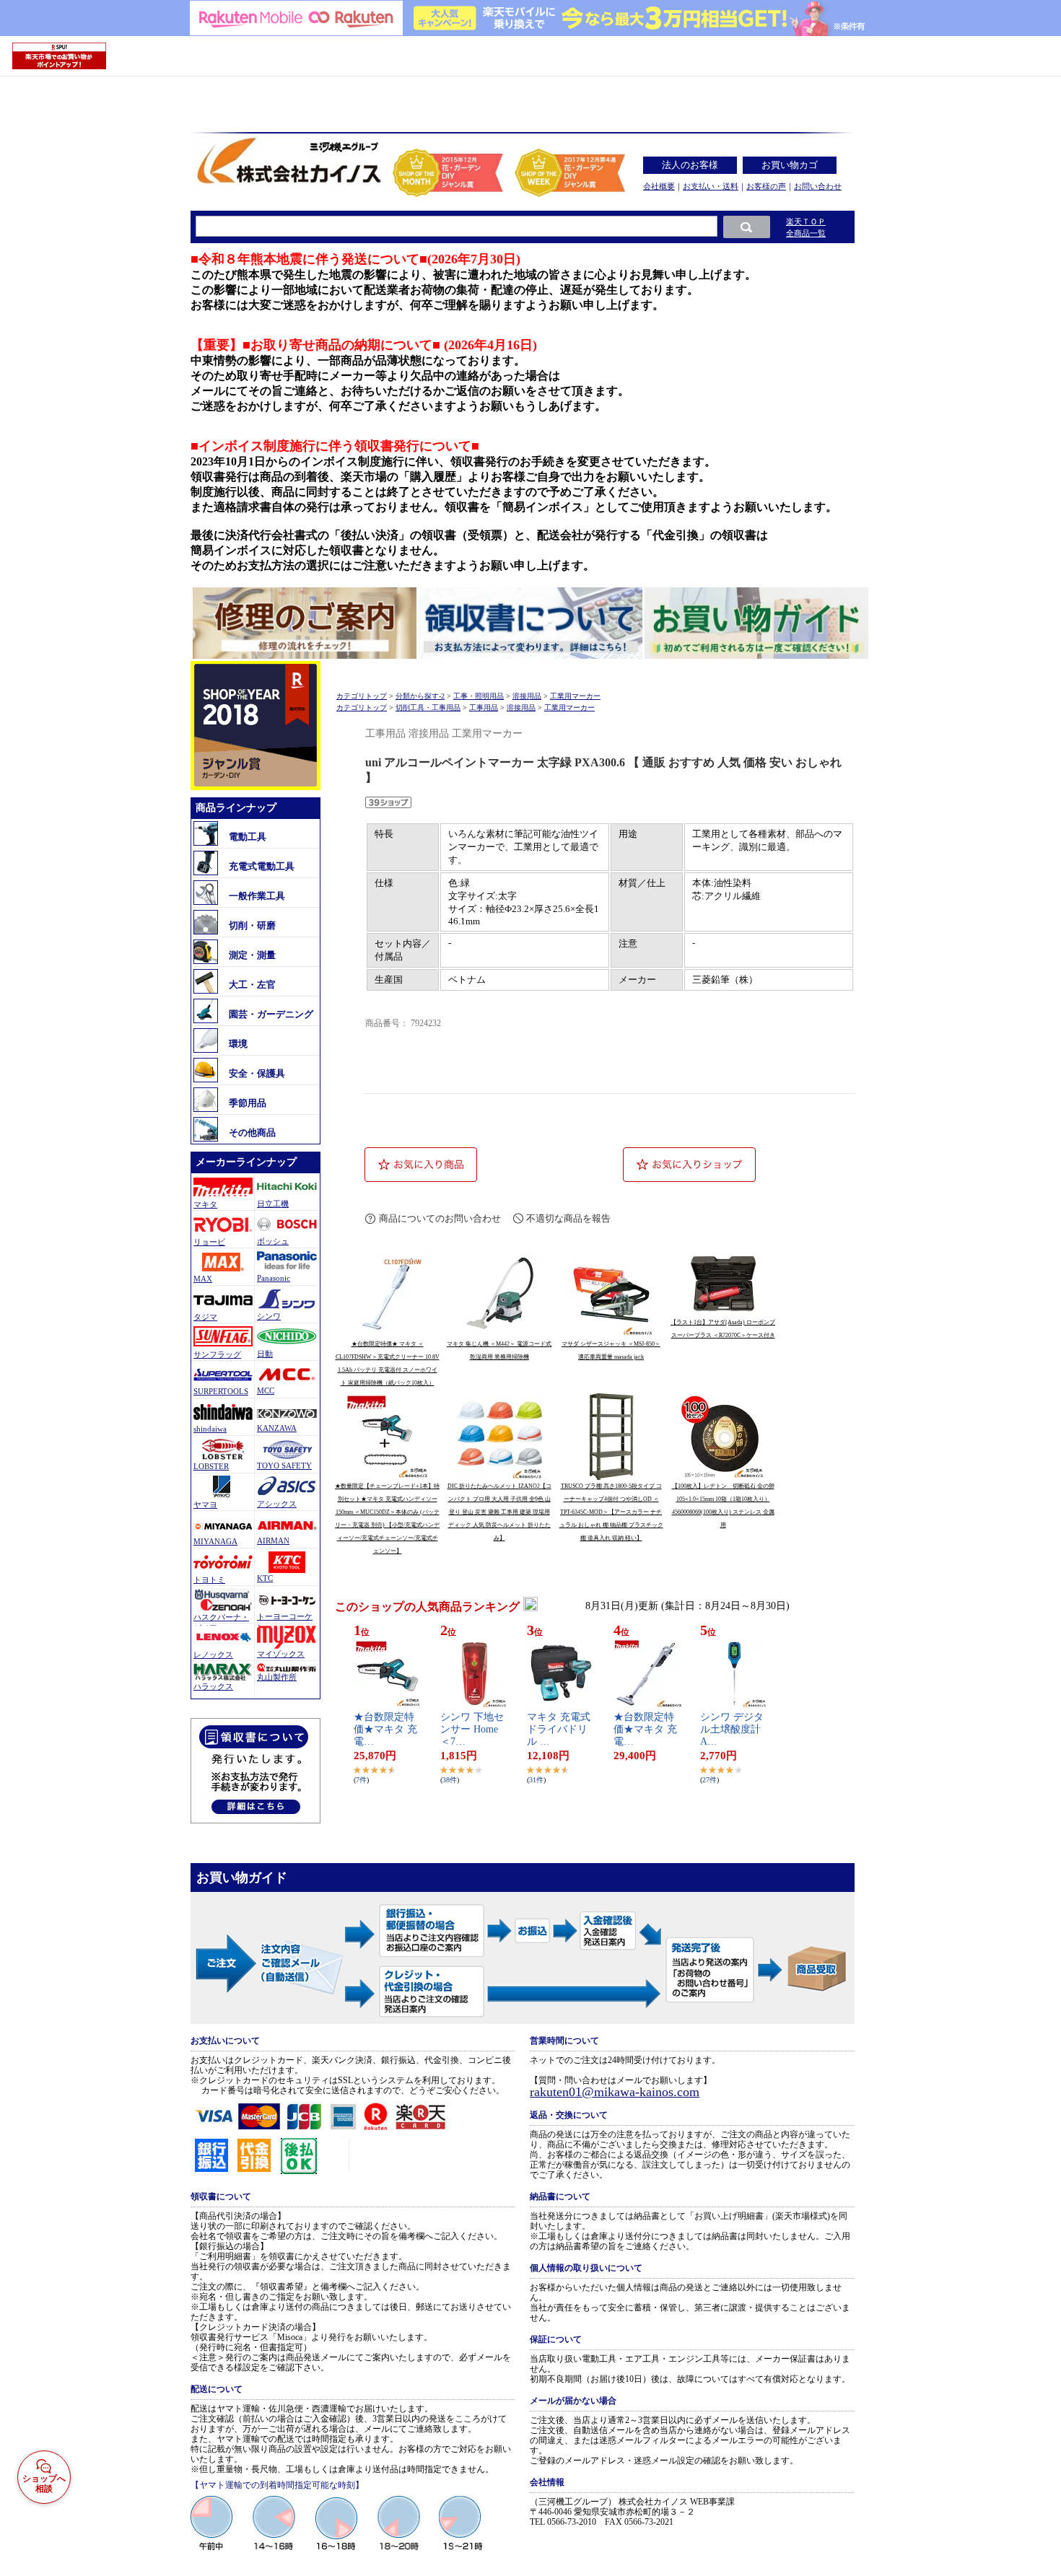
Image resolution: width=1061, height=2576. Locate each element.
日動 (265, 1354)
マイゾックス (281, 1654)
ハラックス (213, 1686)
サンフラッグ (217, 1354)
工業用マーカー (575, 696)
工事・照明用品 (479, 696)
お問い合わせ (818, 186)
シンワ (269, 1316)
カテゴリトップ (362, 696)
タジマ (205, 1317)
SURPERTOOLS (221, 1391)
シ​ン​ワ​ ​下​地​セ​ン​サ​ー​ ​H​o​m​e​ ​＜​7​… (472, 1729)
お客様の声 (766, 186)
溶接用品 (527, 696)
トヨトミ (209, 1580)
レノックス (213, 1655)
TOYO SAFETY (284, 1466)
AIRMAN (273, 1541)
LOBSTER (211, 1466)
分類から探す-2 (420, 696)
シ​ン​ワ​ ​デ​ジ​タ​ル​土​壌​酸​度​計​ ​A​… (732, 1729)
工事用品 (484, 707)
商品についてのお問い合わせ (440, 1218)
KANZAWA (277, 1428)
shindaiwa (210, 1429)
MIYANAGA (215, 1541)
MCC (266, 1390)
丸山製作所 (277, 1677)
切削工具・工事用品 (428, 707)
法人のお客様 (690, 165)
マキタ (205, 1204)
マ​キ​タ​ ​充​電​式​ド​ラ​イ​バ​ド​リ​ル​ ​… (559, 1729)
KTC (265, 1578)
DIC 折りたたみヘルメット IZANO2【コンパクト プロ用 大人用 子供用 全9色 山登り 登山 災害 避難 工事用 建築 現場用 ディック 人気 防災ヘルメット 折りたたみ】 (499, 1512)
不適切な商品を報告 (568, 1218)
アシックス (277, 1504)
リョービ (209, 1242)
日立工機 (273, 1204)
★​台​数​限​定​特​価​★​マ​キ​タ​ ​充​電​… (385, 1729)
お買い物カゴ (790, 165)
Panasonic (274, 1278)
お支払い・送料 (711, 186)
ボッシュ (273, 1241)
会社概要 (659, 186)
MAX (203, 1279)
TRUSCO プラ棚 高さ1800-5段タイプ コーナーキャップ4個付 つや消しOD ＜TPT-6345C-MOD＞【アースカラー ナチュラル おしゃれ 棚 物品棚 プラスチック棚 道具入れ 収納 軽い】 (611, 1512)
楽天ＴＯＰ (806, 222)
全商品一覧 (806, 233)
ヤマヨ (205, 1504)
